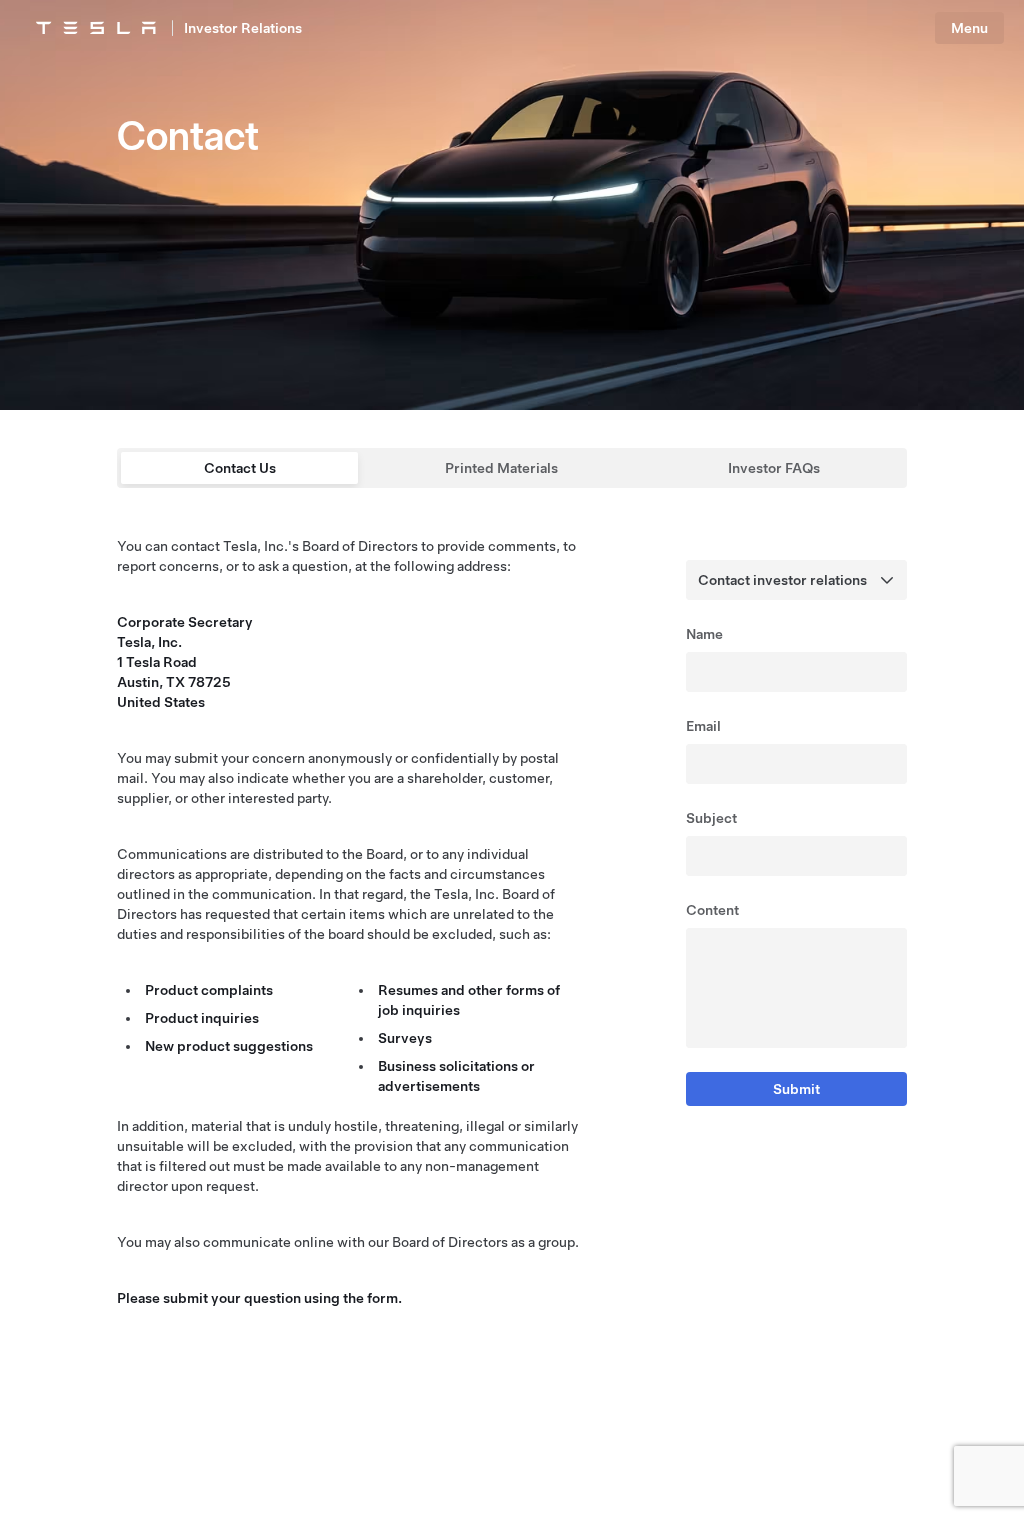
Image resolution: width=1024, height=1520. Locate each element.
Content (712, 910)
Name (704, 634)
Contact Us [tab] (240, 468)
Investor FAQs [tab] (774, 468)
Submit (796, 1089)
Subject (711, 818)
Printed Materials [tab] (501, 468)
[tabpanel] (511, 930)
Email (703, 726)
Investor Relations (243, 28)
